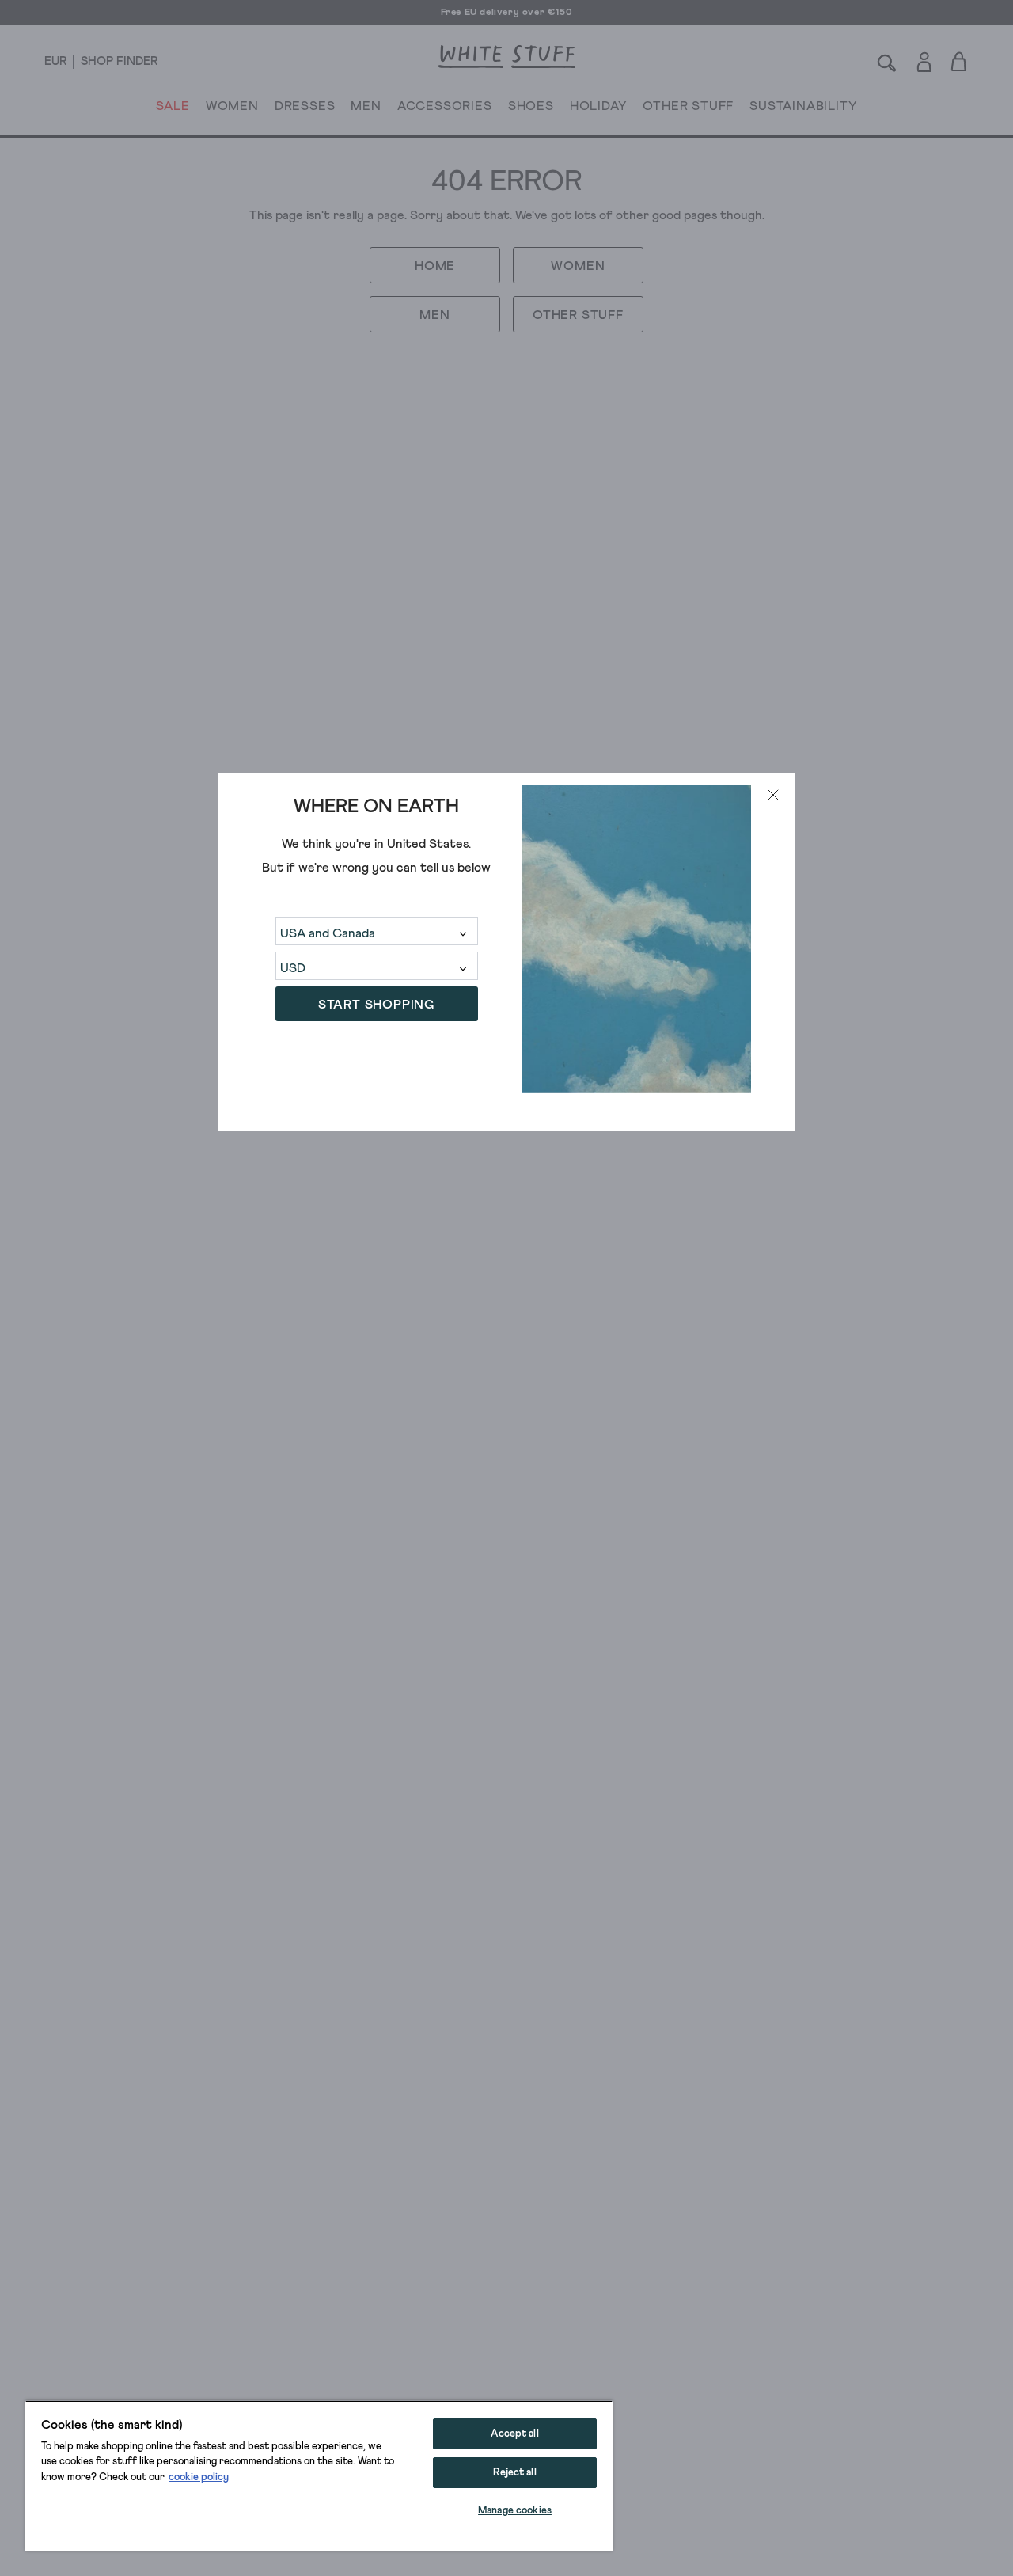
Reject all (514, 2473)
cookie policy (199, 2477)
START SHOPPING (376, 1005)
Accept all (514, 2434)
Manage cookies (515, 2511)
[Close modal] (773, 795)
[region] (319, 2475)
